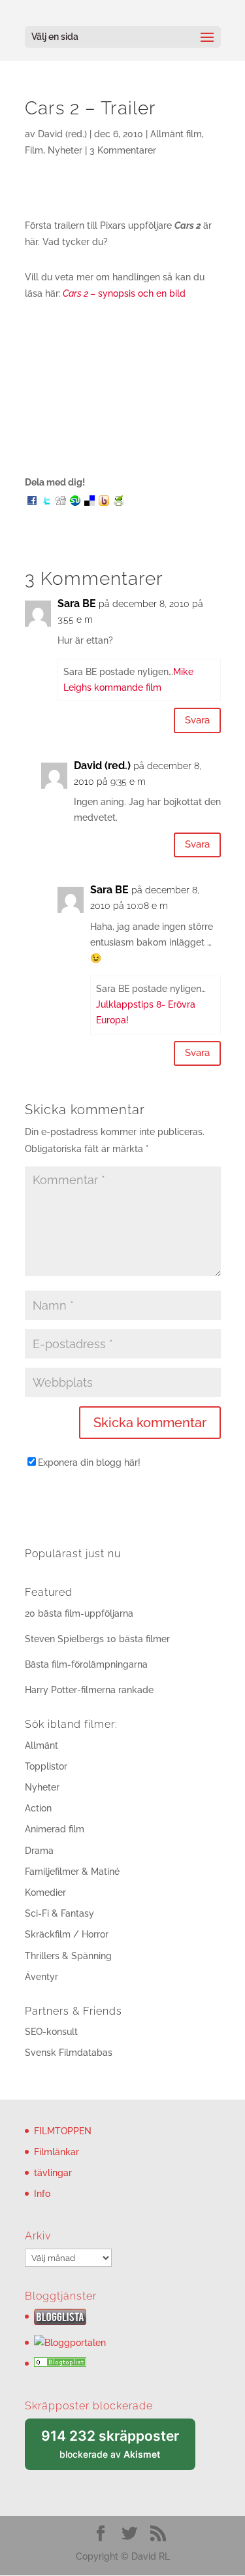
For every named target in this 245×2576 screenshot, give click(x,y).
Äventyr (41, 1977)
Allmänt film (176, 134)
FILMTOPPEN (63, 2131)
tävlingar (53, 2173)
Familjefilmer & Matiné (72, 1872)
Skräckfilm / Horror (67, 1934)
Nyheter (65, 150)
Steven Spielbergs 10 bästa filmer (97, 1639)
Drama (39, 1851)
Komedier (45, 1892)
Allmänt (41, 1745)
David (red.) (62, 134)
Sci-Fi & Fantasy (59, 1913)
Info (42, 2194)
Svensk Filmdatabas (69, 2053)
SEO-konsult (51, 2032)
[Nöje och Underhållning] (60, 2364)
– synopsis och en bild (124, 293)
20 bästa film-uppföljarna (79, 1613)
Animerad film (55, 1829)
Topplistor (46, 1766)
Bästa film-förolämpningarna (86, 1664)
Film (34, 150)
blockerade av (118, 2449)
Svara (197, 720)
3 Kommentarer (123, 150)
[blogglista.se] (60, 2322)
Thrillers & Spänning (68, 1956)
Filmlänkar (57, 2152)
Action (38, 1808)
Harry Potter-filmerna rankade (89, 1690)
